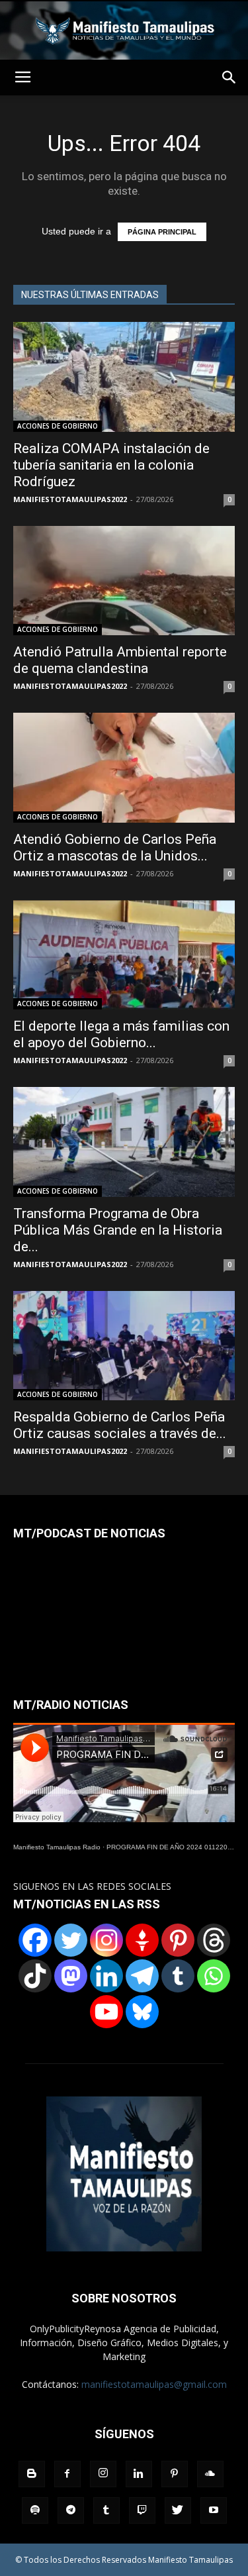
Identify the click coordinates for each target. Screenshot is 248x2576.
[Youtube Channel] (106, 2012)
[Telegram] (142, 1976)
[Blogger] (32, 2474)
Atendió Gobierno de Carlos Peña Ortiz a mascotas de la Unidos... (115, 848)
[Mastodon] (71, 1976)
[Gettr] (142, 1940)
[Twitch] (142, 2510)
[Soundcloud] (210, 2474)
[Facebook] (35, 1940)
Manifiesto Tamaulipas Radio (57, 1847)
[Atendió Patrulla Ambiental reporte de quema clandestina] (124, 581)
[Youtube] (214, 2510)
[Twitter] (71, 1940)
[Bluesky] (142, 2012)
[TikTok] (35, 1976)
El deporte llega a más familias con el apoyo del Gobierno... (121, 1034)
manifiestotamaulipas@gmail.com (154, 2384)
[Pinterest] (178, 1940)
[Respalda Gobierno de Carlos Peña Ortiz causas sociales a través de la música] (124, 1346)
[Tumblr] (178, 1976)
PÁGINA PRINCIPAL (162, 232)
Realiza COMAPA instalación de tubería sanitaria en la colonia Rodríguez (111, 465)
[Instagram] (106, 1940)
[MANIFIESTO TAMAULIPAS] (124, 30)
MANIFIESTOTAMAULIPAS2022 (70, 499)
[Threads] (214, 1940)
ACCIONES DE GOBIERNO (58, 426)
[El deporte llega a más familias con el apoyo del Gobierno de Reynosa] (124, 955)
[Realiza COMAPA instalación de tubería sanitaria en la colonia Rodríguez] (124, 377)
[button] (229, 77)
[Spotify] (35, 2510)
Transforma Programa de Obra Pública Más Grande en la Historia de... (118, 1230)
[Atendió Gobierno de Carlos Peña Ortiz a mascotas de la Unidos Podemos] (124, 767)
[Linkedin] (106, 1976)
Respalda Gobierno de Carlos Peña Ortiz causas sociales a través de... (120, 1425)
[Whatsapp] (214, 1976)
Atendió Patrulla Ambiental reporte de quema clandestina (120, 660)
